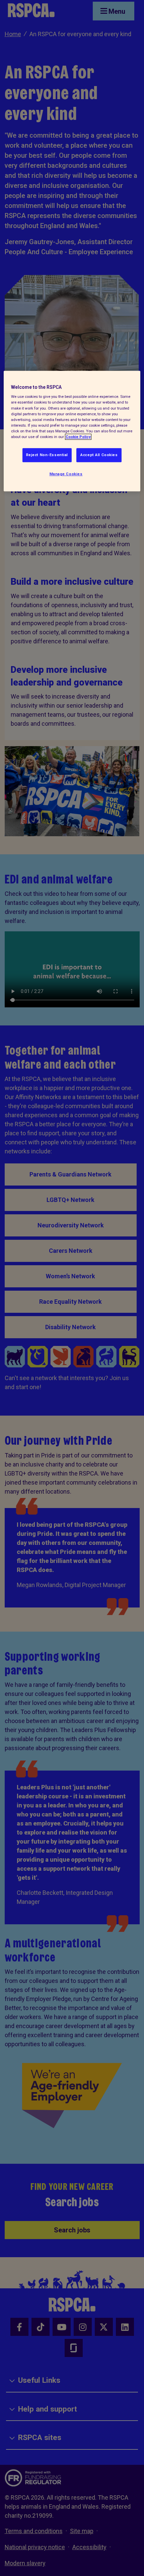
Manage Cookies (66, 474)
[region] (72, 431)
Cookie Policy (78, 437)
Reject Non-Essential (47, 455)
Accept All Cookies (99, 455)
